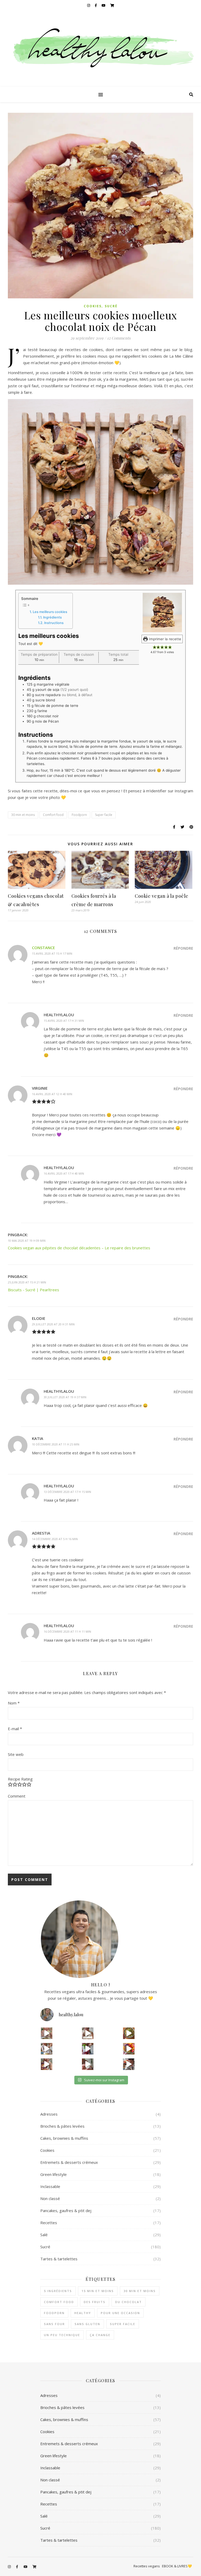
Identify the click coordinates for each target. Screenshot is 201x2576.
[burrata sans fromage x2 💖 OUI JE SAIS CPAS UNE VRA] (129, 2064)
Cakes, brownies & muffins (64, 2138)
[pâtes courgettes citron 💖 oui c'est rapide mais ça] (47, 2033)
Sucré (111, 306)
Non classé (50, 2198)
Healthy (83, 2313)
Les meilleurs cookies (50, 612)
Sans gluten (87, 2324)
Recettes (49, 2223)
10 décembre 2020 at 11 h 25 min (56, 1444)
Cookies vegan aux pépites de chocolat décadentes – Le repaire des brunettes (79, 1248)
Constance (43, 948)
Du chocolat (129, 2302)
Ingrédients (52, 617)
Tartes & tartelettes (59, 2259)
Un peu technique (62, 2335)
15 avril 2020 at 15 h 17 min (52, 953)
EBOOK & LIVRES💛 (177, 2566)
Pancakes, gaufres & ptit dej (66, 2211)
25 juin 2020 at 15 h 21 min (27, 1282)
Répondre (183, 948)
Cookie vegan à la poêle (162, 896)
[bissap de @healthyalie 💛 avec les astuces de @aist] (88, 2049)
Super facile (104, 815)
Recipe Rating (20, 1779)
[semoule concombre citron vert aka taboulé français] (129, 2033)
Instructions (54, 623)
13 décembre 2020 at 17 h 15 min (67, 1492)
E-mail (15, 1729)
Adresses (49, 2114)
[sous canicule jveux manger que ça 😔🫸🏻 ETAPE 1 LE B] (129, 2049)
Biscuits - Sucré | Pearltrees (33, 1290)
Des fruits (95, 2302)
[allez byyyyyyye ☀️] (88, 2033)
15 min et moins (98, 2291)
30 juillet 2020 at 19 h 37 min (65, 1397)
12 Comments (119, 338)
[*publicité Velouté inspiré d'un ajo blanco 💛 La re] (47, 2049)
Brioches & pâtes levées (62, 2126)
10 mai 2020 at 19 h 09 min (27, 1241)
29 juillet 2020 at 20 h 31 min (53, 1324)
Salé (44, 2235)
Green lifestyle (54, 2174)
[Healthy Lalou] (100, 49)
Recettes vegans (147, 2566)
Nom (14, 1703)
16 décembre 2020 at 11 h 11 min (67, 1631)
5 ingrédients (58, 2291)
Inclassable (50, 2186)
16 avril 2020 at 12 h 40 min (52, 1094)
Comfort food (53, 815)
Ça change (100, 2335)
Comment (17, 1796)
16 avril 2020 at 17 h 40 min (64, 1173)
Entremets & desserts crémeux (69, 2162)
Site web (16, 1754)
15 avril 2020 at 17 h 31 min (64, 1021)
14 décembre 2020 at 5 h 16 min (55, 1539)
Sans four (54, 2324)
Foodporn (79, 815)
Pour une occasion (120, 2313)
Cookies (93, 306)
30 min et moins (23, 815)
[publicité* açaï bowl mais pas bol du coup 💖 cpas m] (47, 2064)
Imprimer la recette (164, 639)
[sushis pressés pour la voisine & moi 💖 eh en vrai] (88, 2064)
